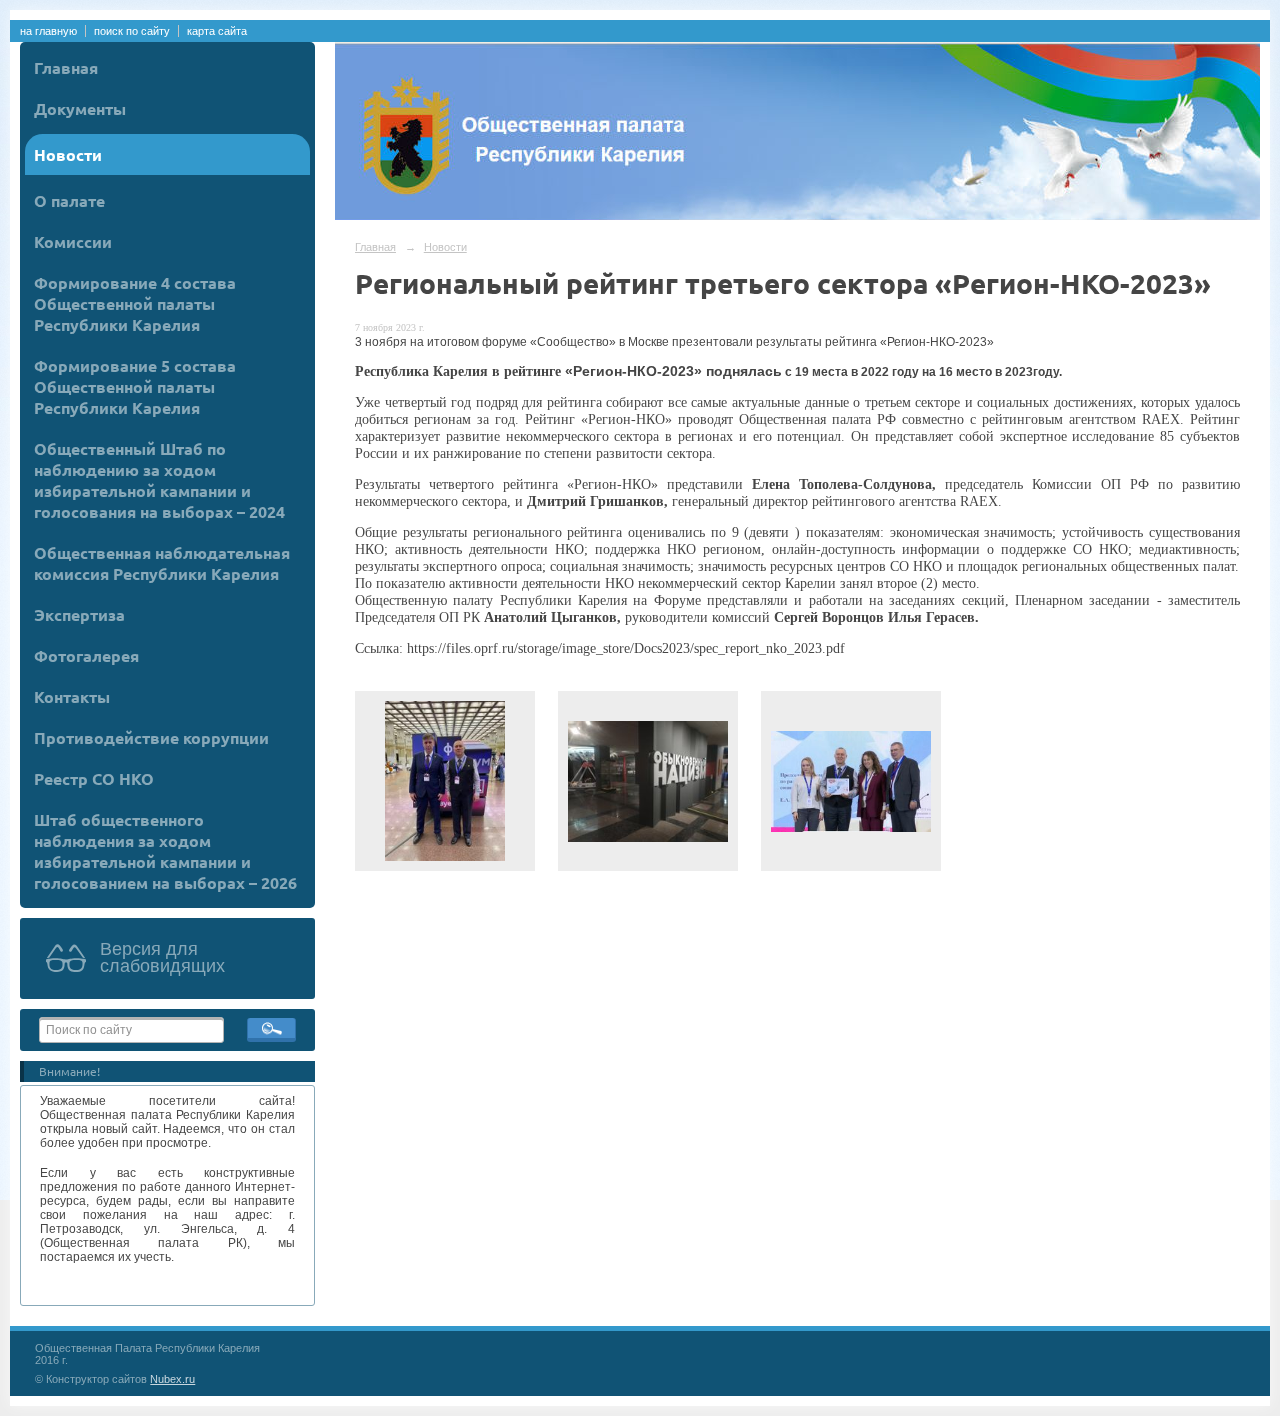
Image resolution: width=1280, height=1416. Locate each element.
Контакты (72, 696)
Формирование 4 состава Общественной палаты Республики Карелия (135, 303)
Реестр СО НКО (94, 778)
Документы (80, 108)
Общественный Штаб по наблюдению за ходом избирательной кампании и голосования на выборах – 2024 (159, 480)
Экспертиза (79, 614)
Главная (66, 67)
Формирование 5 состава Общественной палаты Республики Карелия (135, 386)
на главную (48, 31)
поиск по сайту (132, 31)
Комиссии (73, 241)
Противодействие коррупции (151, 737)
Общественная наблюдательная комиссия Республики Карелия (162, 563)
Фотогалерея (86, 655)
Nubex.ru (172, 1379)
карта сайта (217, 31)
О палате (69, 200)
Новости (68, 154)
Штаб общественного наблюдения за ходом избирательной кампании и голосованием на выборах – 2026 (165, 851)
